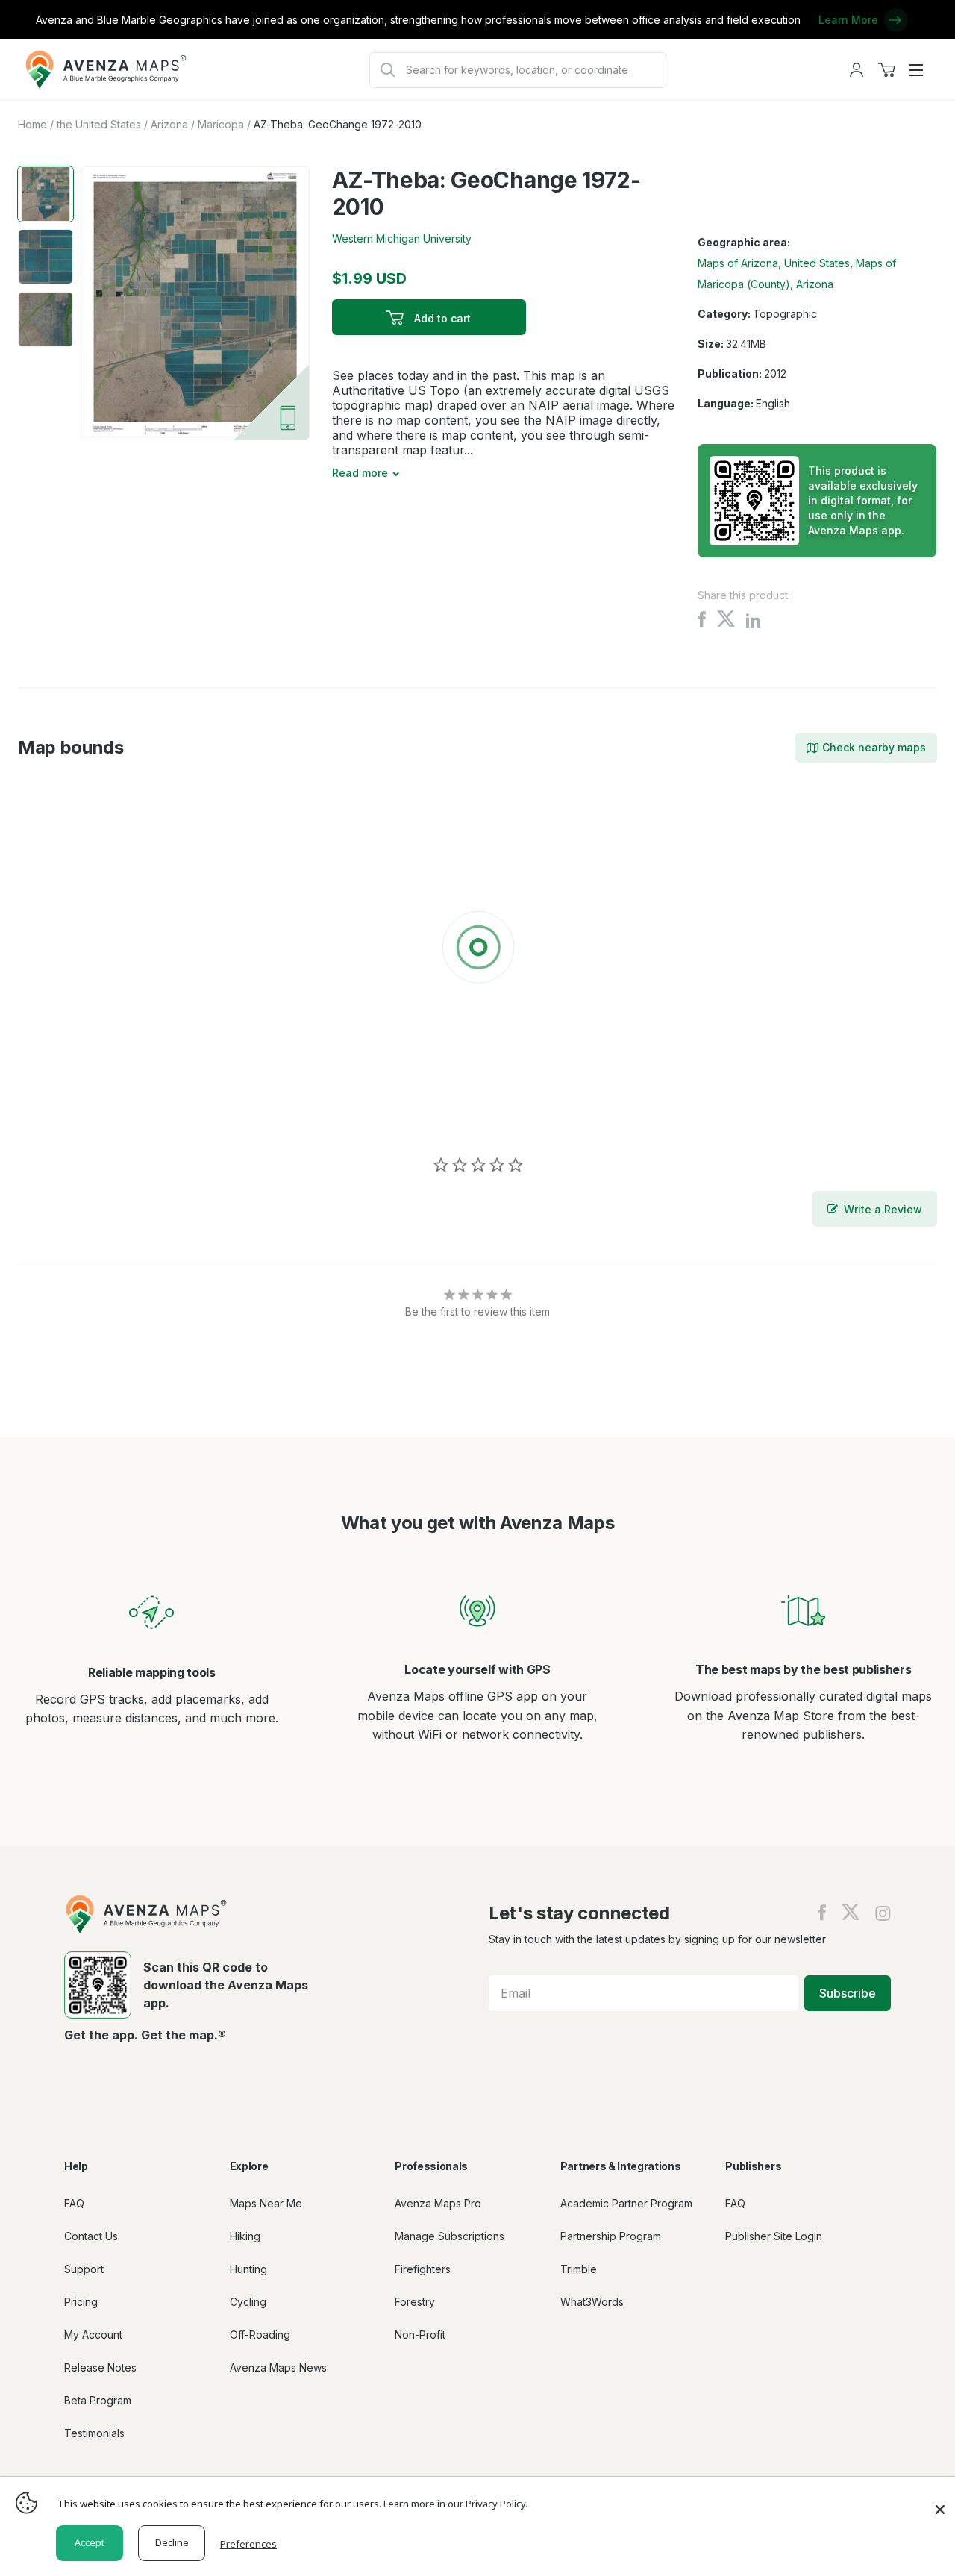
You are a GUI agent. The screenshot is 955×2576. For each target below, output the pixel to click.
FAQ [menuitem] (74, 2203)
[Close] (940, 2502)
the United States (99, 124)
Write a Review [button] (883, 1209)
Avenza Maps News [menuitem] (278, 2367)
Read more (360, 473)
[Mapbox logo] (55, 1112)
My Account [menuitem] (93, 2335)
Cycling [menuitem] (248, 2302)
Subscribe (848, 1993)
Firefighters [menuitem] (423, 2269)
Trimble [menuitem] (579, 2269)
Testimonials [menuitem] (94, 2433)
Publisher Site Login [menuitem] (774, 2236)
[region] (477, 950)
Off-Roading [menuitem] (260, 2335)
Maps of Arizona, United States (774, 263)
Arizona (169, 124)
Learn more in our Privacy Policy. (455, 2504)
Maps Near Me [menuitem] (266, 2203)
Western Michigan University (402, 238)
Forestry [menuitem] (415, 2302)
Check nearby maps (874, 747)
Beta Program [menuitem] (98, 2400)
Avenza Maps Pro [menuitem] (438, 2203)
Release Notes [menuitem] (100, 2367)
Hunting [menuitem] (248, 2269)
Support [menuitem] (84, 2269)
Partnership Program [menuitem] (611, 2236)
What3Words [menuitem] (592, 2302)
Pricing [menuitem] (81, 2302)
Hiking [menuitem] (245, 2236)
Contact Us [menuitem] (91, 2236)
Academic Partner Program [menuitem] (626, 2203)
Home (32, 124)
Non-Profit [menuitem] (420, 2335)
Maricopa (221, 124)
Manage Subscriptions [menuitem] (450, 2236)
